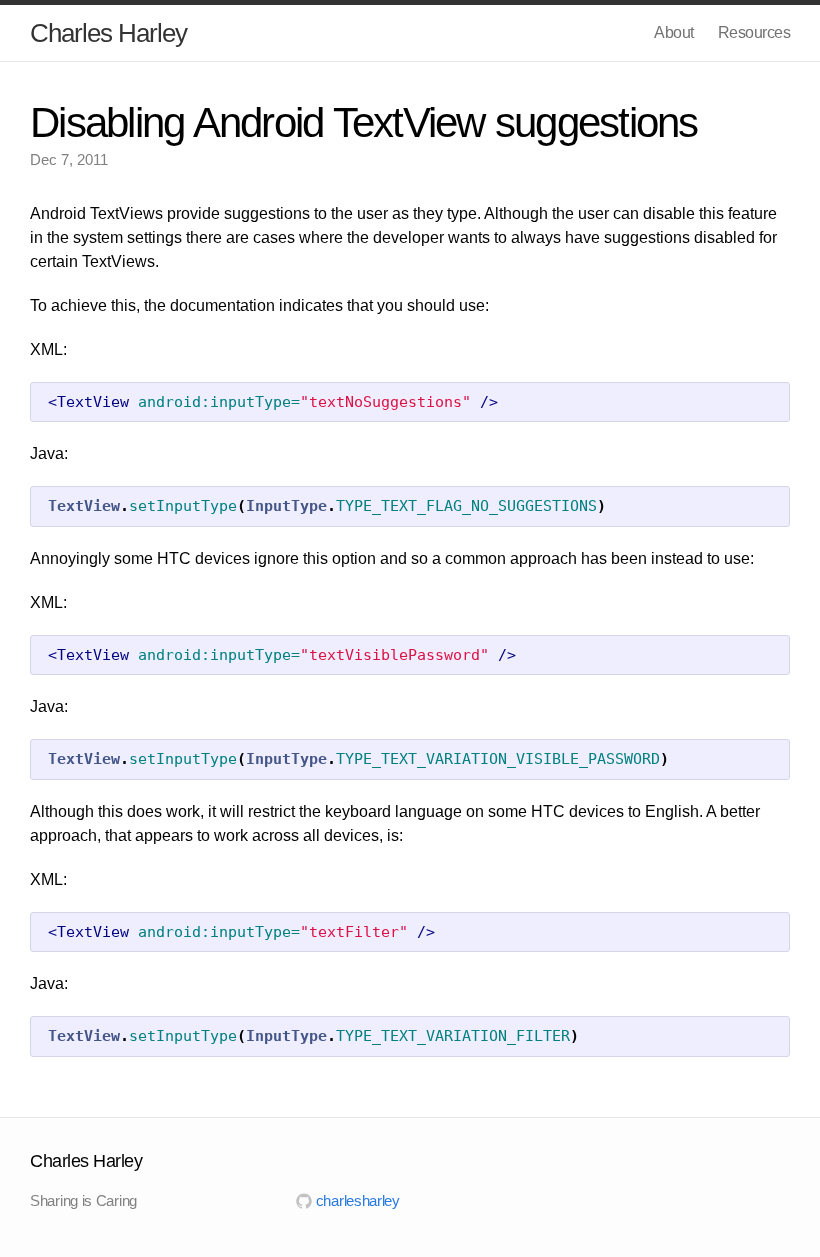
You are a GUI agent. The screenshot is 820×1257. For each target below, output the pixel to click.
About (674, 32)
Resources (754, 32)
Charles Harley (108, 33)
